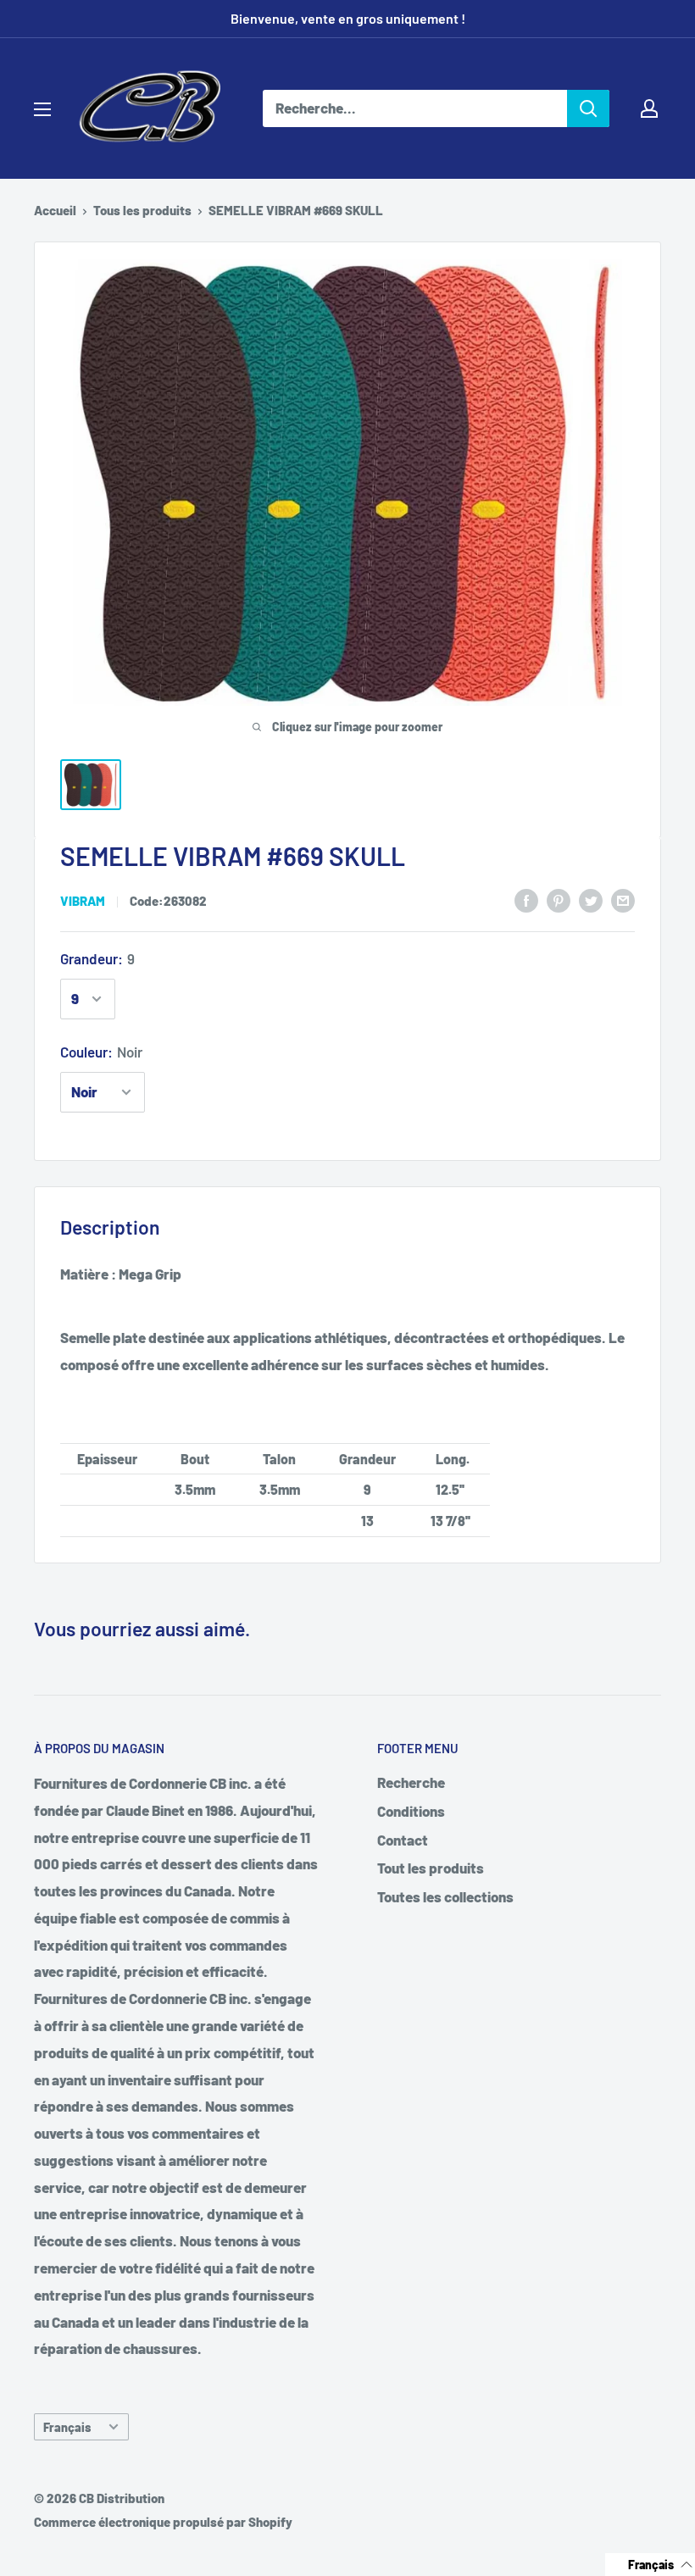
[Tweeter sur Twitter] (591, 899)
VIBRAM (83, 901)
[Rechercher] (588, 108)
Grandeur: (97, 958)
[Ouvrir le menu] (42, 109)
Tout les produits (431, 1868)
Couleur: (101, 1052)
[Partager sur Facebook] (526, 899)
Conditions (411, 1811)
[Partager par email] (623, 899)
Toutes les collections (445, 1896)
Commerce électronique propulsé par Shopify (163, 2522)
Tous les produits (142, 210)
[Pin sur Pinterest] (559, 899)
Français (67, 2427)
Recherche (411, 1782)
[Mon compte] (649, 108)
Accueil (55, 210)
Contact (403, 1840)
